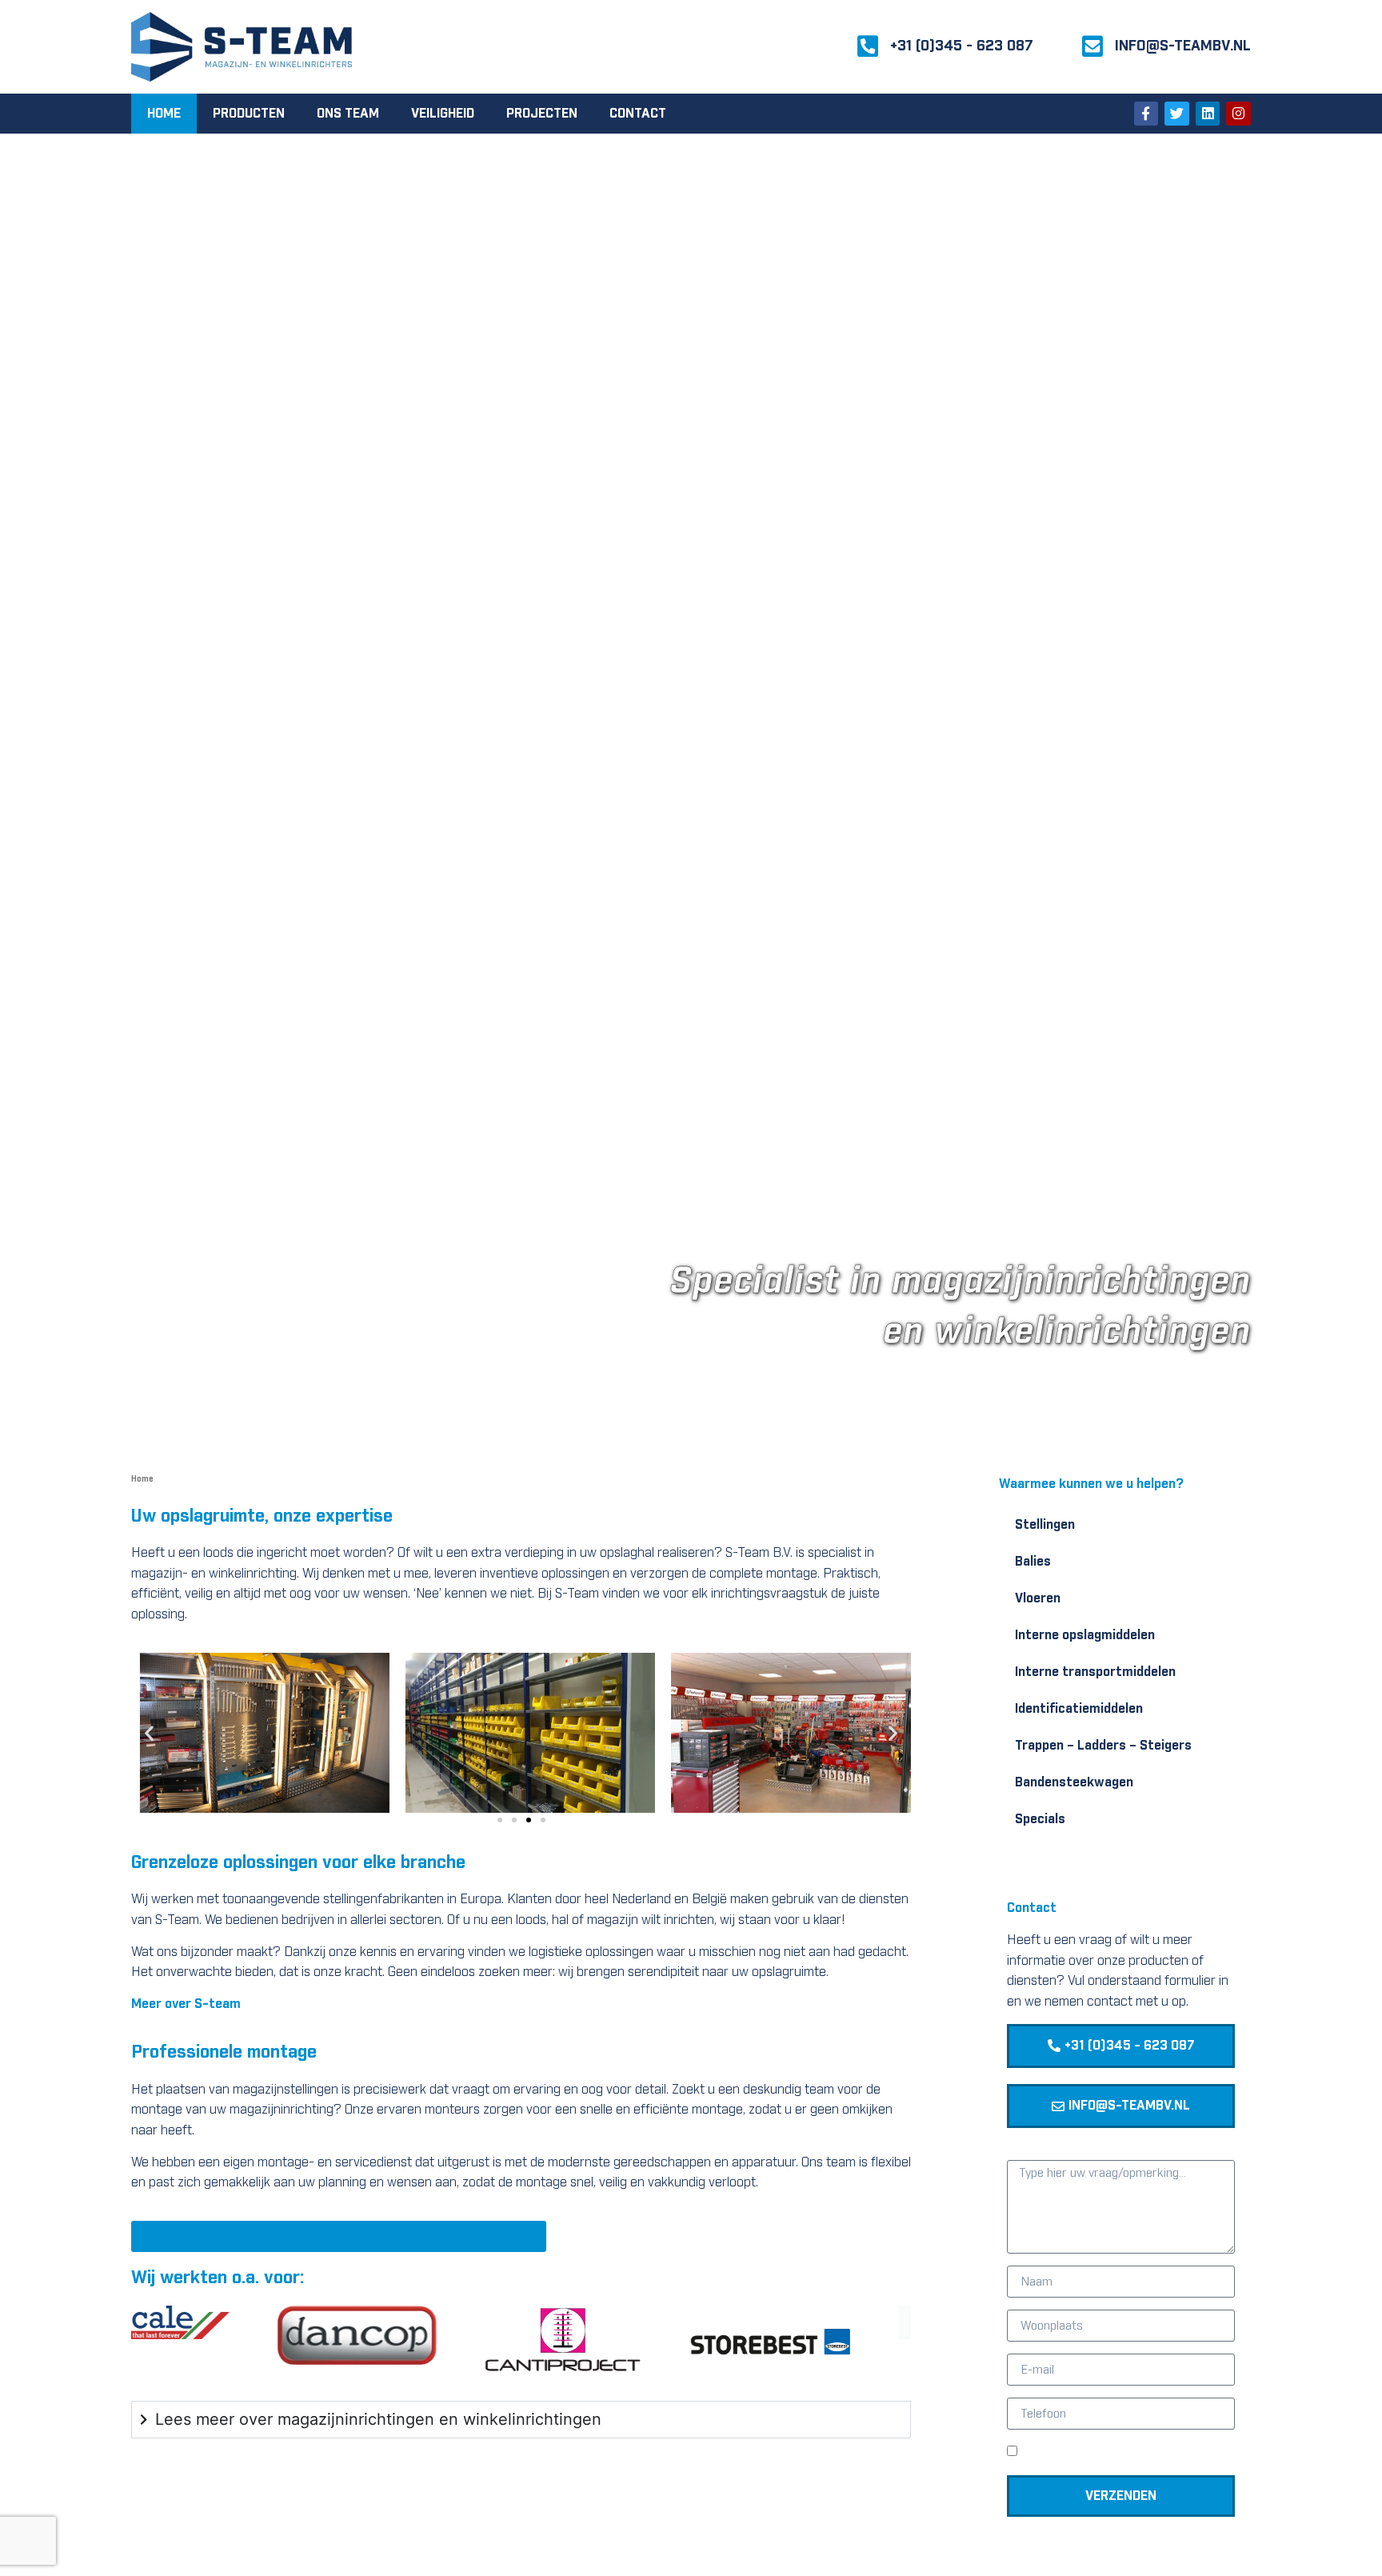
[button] (149, 1732)
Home (164, 114)
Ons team (348, 114)
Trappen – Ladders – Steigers (1103, 1746)
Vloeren (1038, 1598)
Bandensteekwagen (1074, 1782)
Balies (1033, 1562)
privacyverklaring (1156, 2454)
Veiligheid (443, 114)
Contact (638, 114)
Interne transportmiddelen (1095, 1672)
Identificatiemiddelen (1079, 1709)
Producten (249, 114)
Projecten (542, 114)
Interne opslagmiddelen (1085, 1635)
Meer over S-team (186, 2004)
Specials (1040, 1819)
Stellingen (1045, 1525)
